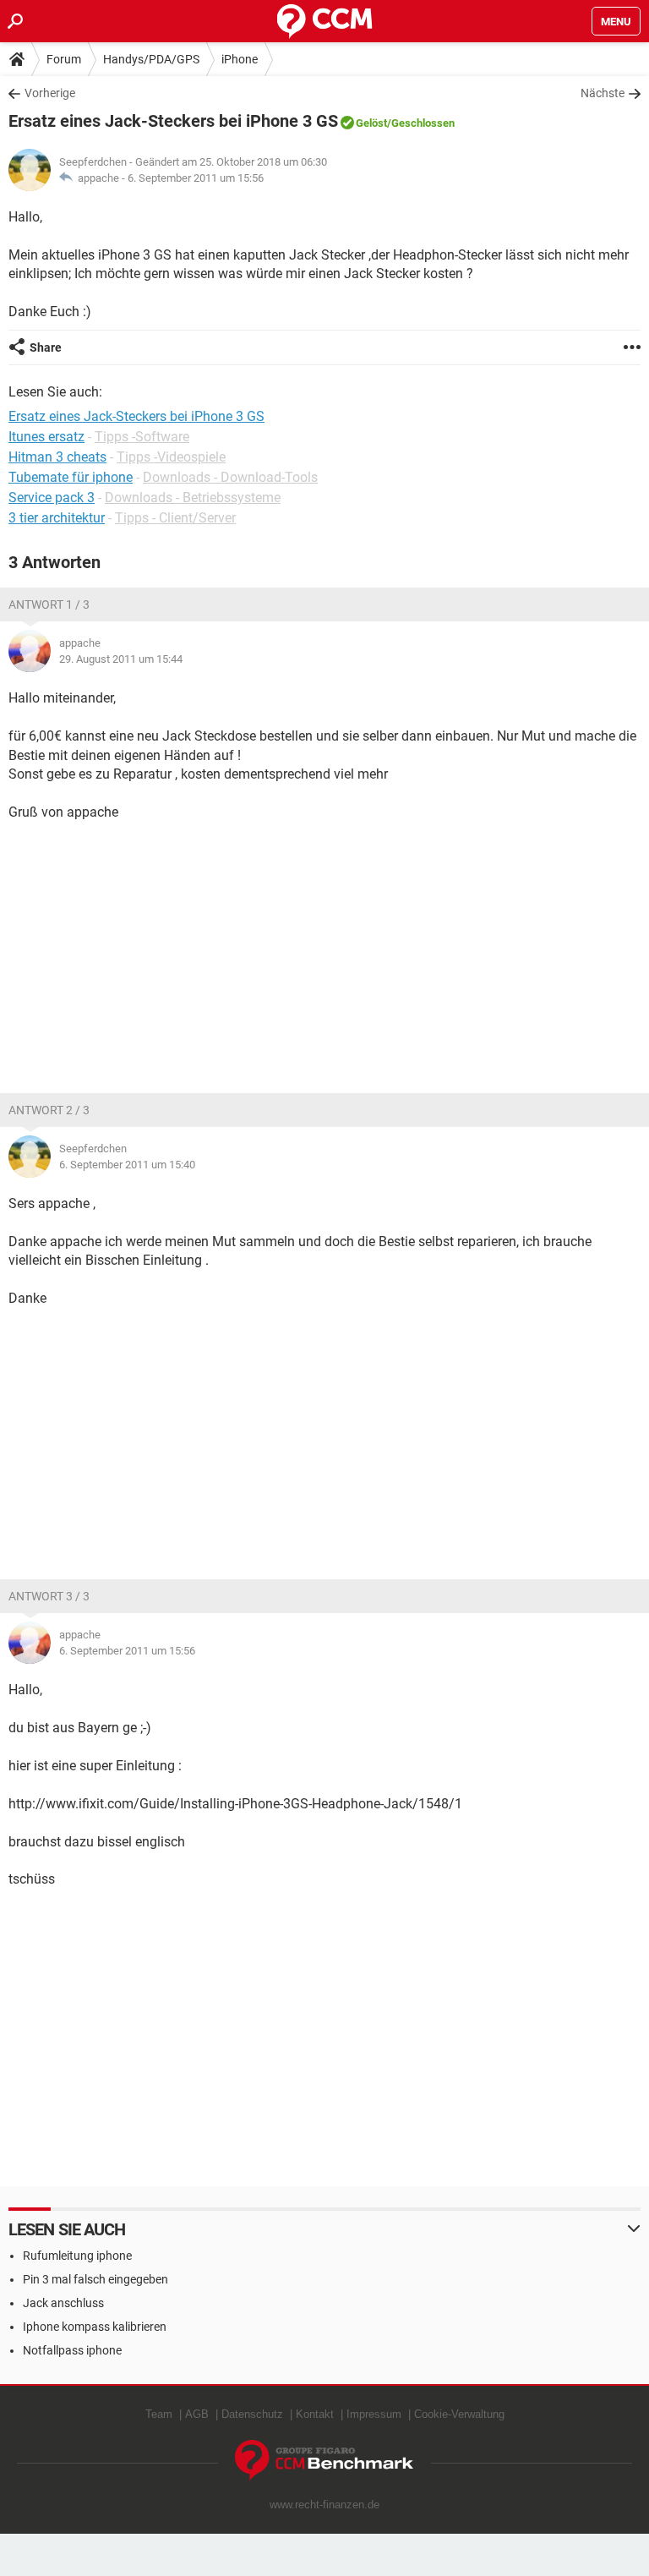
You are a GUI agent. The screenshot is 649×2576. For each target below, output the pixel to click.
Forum (64, 59)
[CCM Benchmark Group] (324, 2461)
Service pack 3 (52, 498)
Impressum (374, 2414)
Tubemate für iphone (71, 477)
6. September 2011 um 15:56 (196, 178)
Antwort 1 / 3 (49, 604)
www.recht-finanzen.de (324, 2505)
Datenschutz (252, 2414)
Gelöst (371, 123)
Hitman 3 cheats (57, 457)
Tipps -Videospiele (171, 457)
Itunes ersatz (46, 437)
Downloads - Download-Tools (230, 477)
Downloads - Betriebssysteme (193, 498)
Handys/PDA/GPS (151, 59)
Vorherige (50, 93)
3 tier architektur (57, 518)
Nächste (603, 93)
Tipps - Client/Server (175, 518)
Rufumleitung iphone (77, 2256)
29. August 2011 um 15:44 (121, 659)
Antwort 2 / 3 (49, 1110)
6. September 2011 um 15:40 (127, 1165)
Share (46, 347)
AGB (197, 2414)
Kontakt (315, 2414)
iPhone (240, 59)
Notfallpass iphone (72, 2350)
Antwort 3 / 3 (49, 1596)
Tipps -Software (142, 437)
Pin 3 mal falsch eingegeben (95, 2279)
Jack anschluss (63, 2303)
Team (159, 2414)
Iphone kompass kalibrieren (95, 2327)
